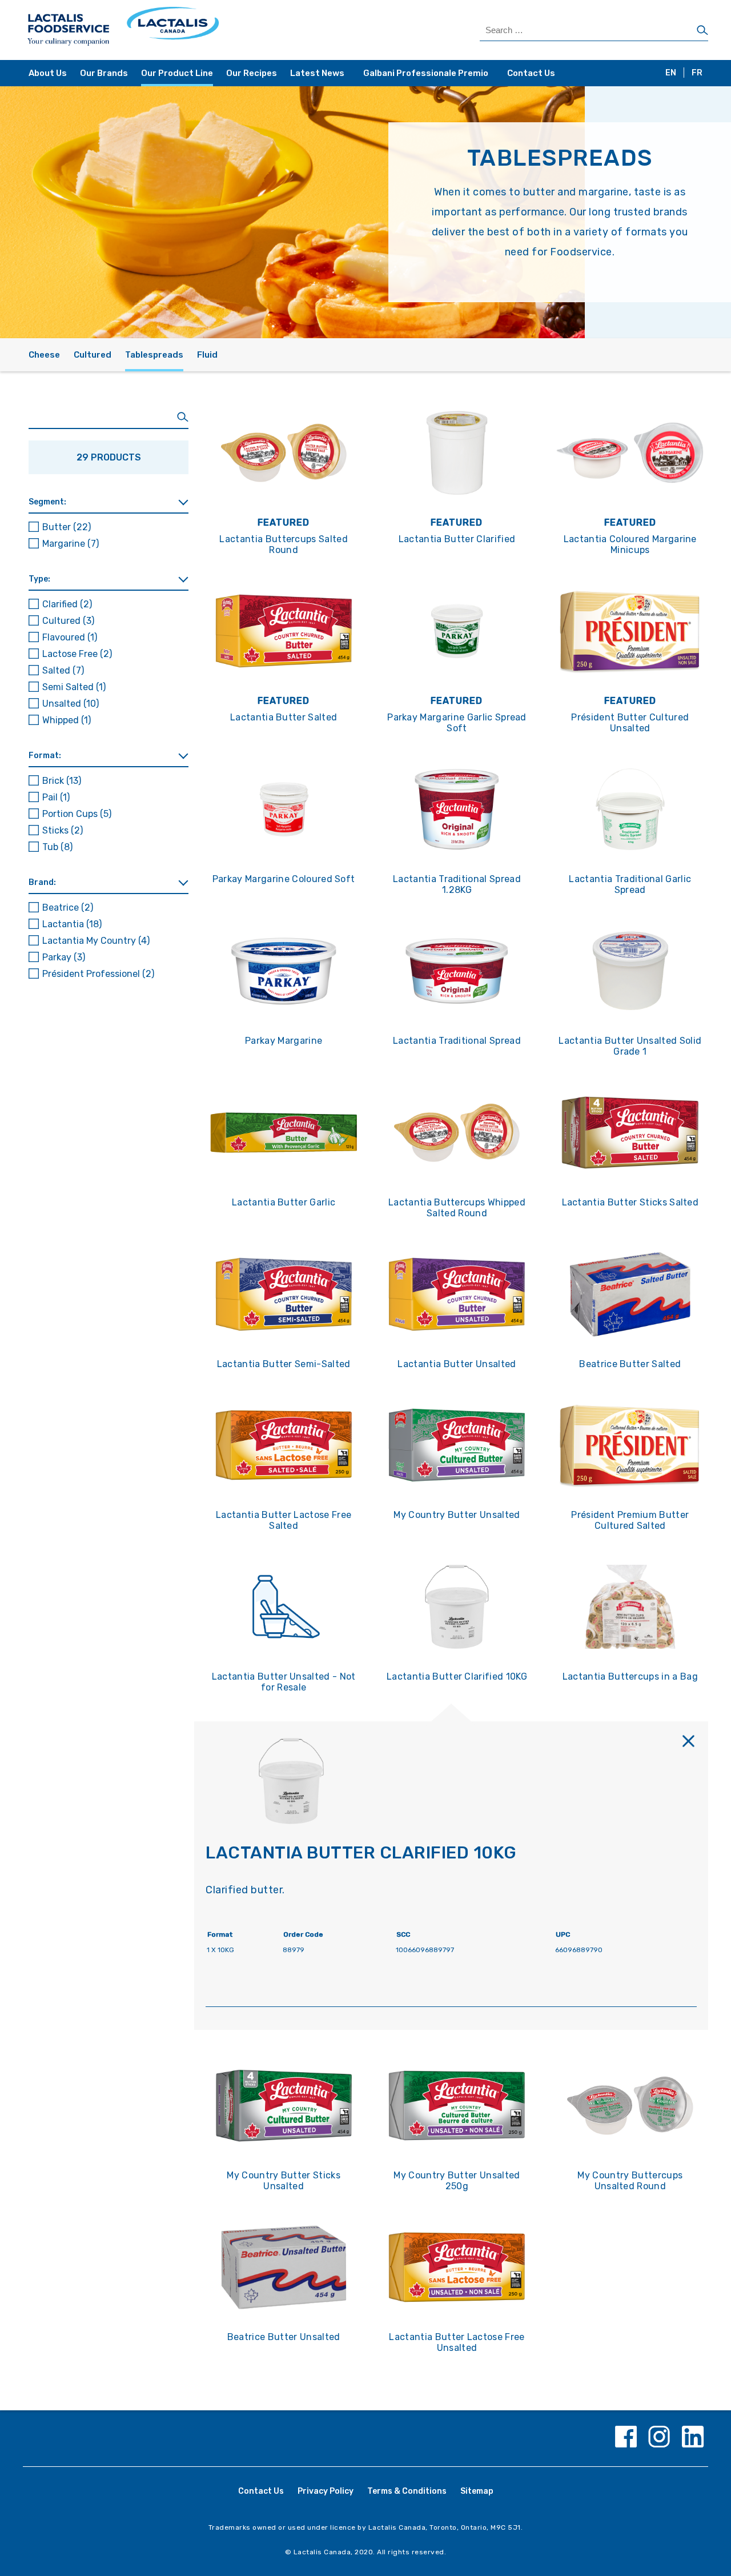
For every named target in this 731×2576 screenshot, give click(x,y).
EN (671, 73)
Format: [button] (45, 756)
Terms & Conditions (407, 2491)
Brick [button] (62, 781)
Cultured (93, 355)
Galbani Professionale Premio (426, 73)
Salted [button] (63, 670)
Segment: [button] (47, 502)
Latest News (317, 73)
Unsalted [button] (71, 704)
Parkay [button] (64, 957)
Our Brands (104, 73)
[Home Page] (196, 30)
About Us (48, 73)
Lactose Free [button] (77, 654)
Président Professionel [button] (98, 974)
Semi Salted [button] (74, 687)
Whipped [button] (67, 720)
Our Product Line (177, 73)
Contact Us (531, 73)
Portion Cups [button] (77, 814)
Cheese (44, 355)
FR (697, 73)
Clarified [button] (67, 604)
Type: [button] (39, 579)
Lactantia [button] (72, 924)
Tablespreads (154, 355)
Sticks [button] (63, 830)
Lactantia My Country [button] (96, 941)
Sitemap (477, 2491)
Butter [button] (67, 527)
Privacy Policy (326, 2491)
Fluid (207, 355)
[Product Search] (109, 417)
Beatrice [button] (68, 908)
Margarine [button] (71, 544)
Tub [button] (57, 847)
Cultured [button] (68, 621)
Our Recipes (252, 73)
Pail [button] (56, 797)
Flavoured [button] (70, 637)
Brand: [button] (42, 882)
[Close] (688, 1741)
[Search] (702, 31)
